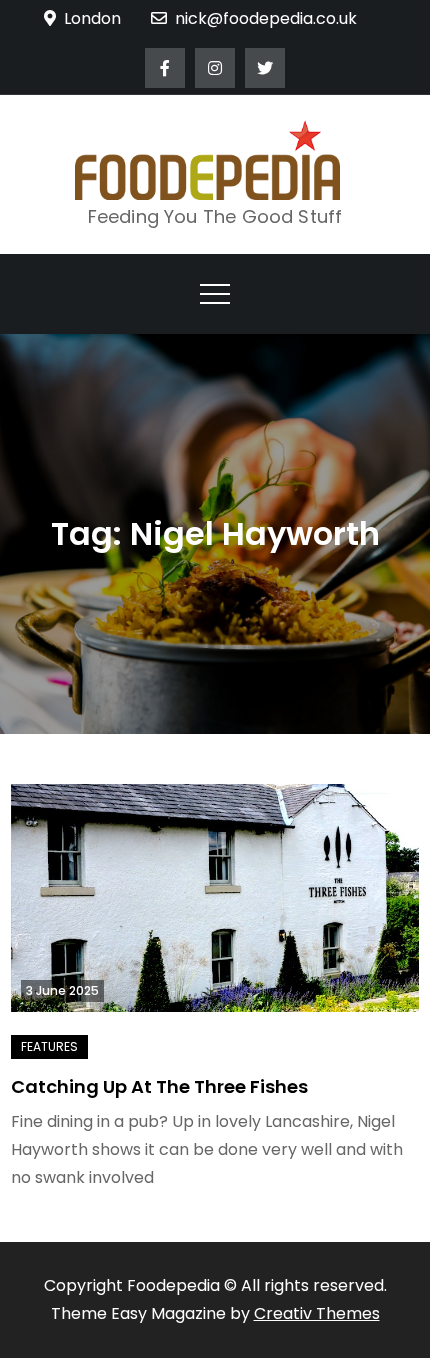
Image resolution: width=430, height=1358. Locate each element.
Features (49, 1046)
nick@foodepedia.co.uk (266, 18)
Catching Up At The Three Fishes (159, 1086)
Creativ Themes (317, 1313)
